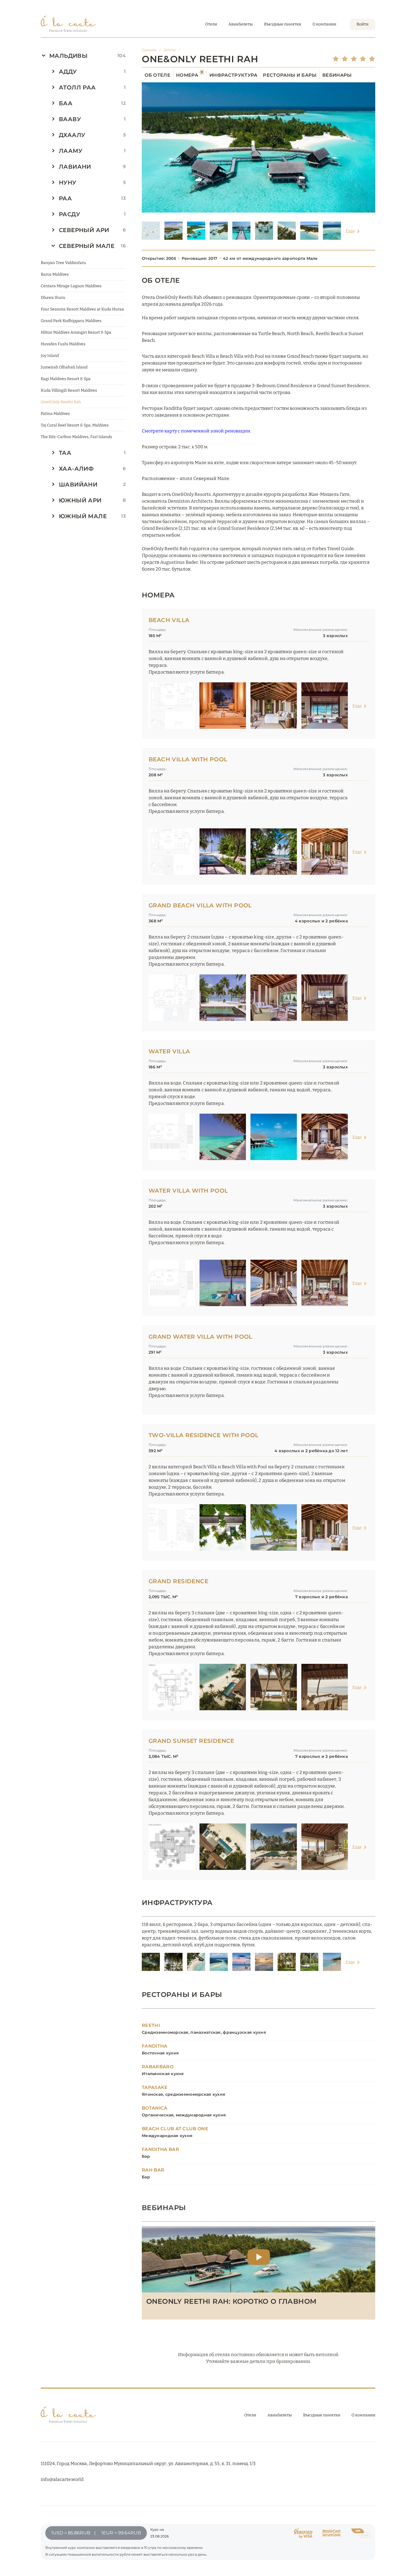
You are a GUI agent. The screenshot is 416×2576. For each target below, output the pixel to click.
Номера (189, 75)
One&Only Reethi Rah (61, 402)
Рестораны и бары (290, 75)
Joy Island (50, 356)
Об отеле (158, 75)
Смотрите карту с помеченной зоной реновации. (196, 431)
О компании (324, 24)
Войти (363, 24)
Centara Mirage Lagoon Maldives (71, 286)
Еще (350, 231)
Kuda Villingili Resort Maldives (69, 390)
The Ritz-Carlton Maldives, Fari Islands (76, 437)
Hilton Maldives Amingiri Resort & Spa (76, 332)
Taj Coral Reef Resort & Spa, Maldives (75, 425)
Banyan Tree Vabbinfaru (63, 263)
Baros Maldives (55, 274)
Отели (211, 24)
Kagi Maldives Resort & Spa (66, 379)
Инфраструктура (233, 75)
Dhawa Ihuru (53, 298)
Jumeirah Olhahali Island (64, 367)
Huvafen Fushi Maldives (63, 344)
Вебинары (337, 75)
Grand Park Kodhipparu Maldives (71, 321)
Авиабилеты (241, 24)
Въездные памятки (283, 24)
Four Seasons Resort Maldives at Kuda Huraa (82, 309)
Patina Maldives (55, 414)
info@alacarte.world (62, 2479)
